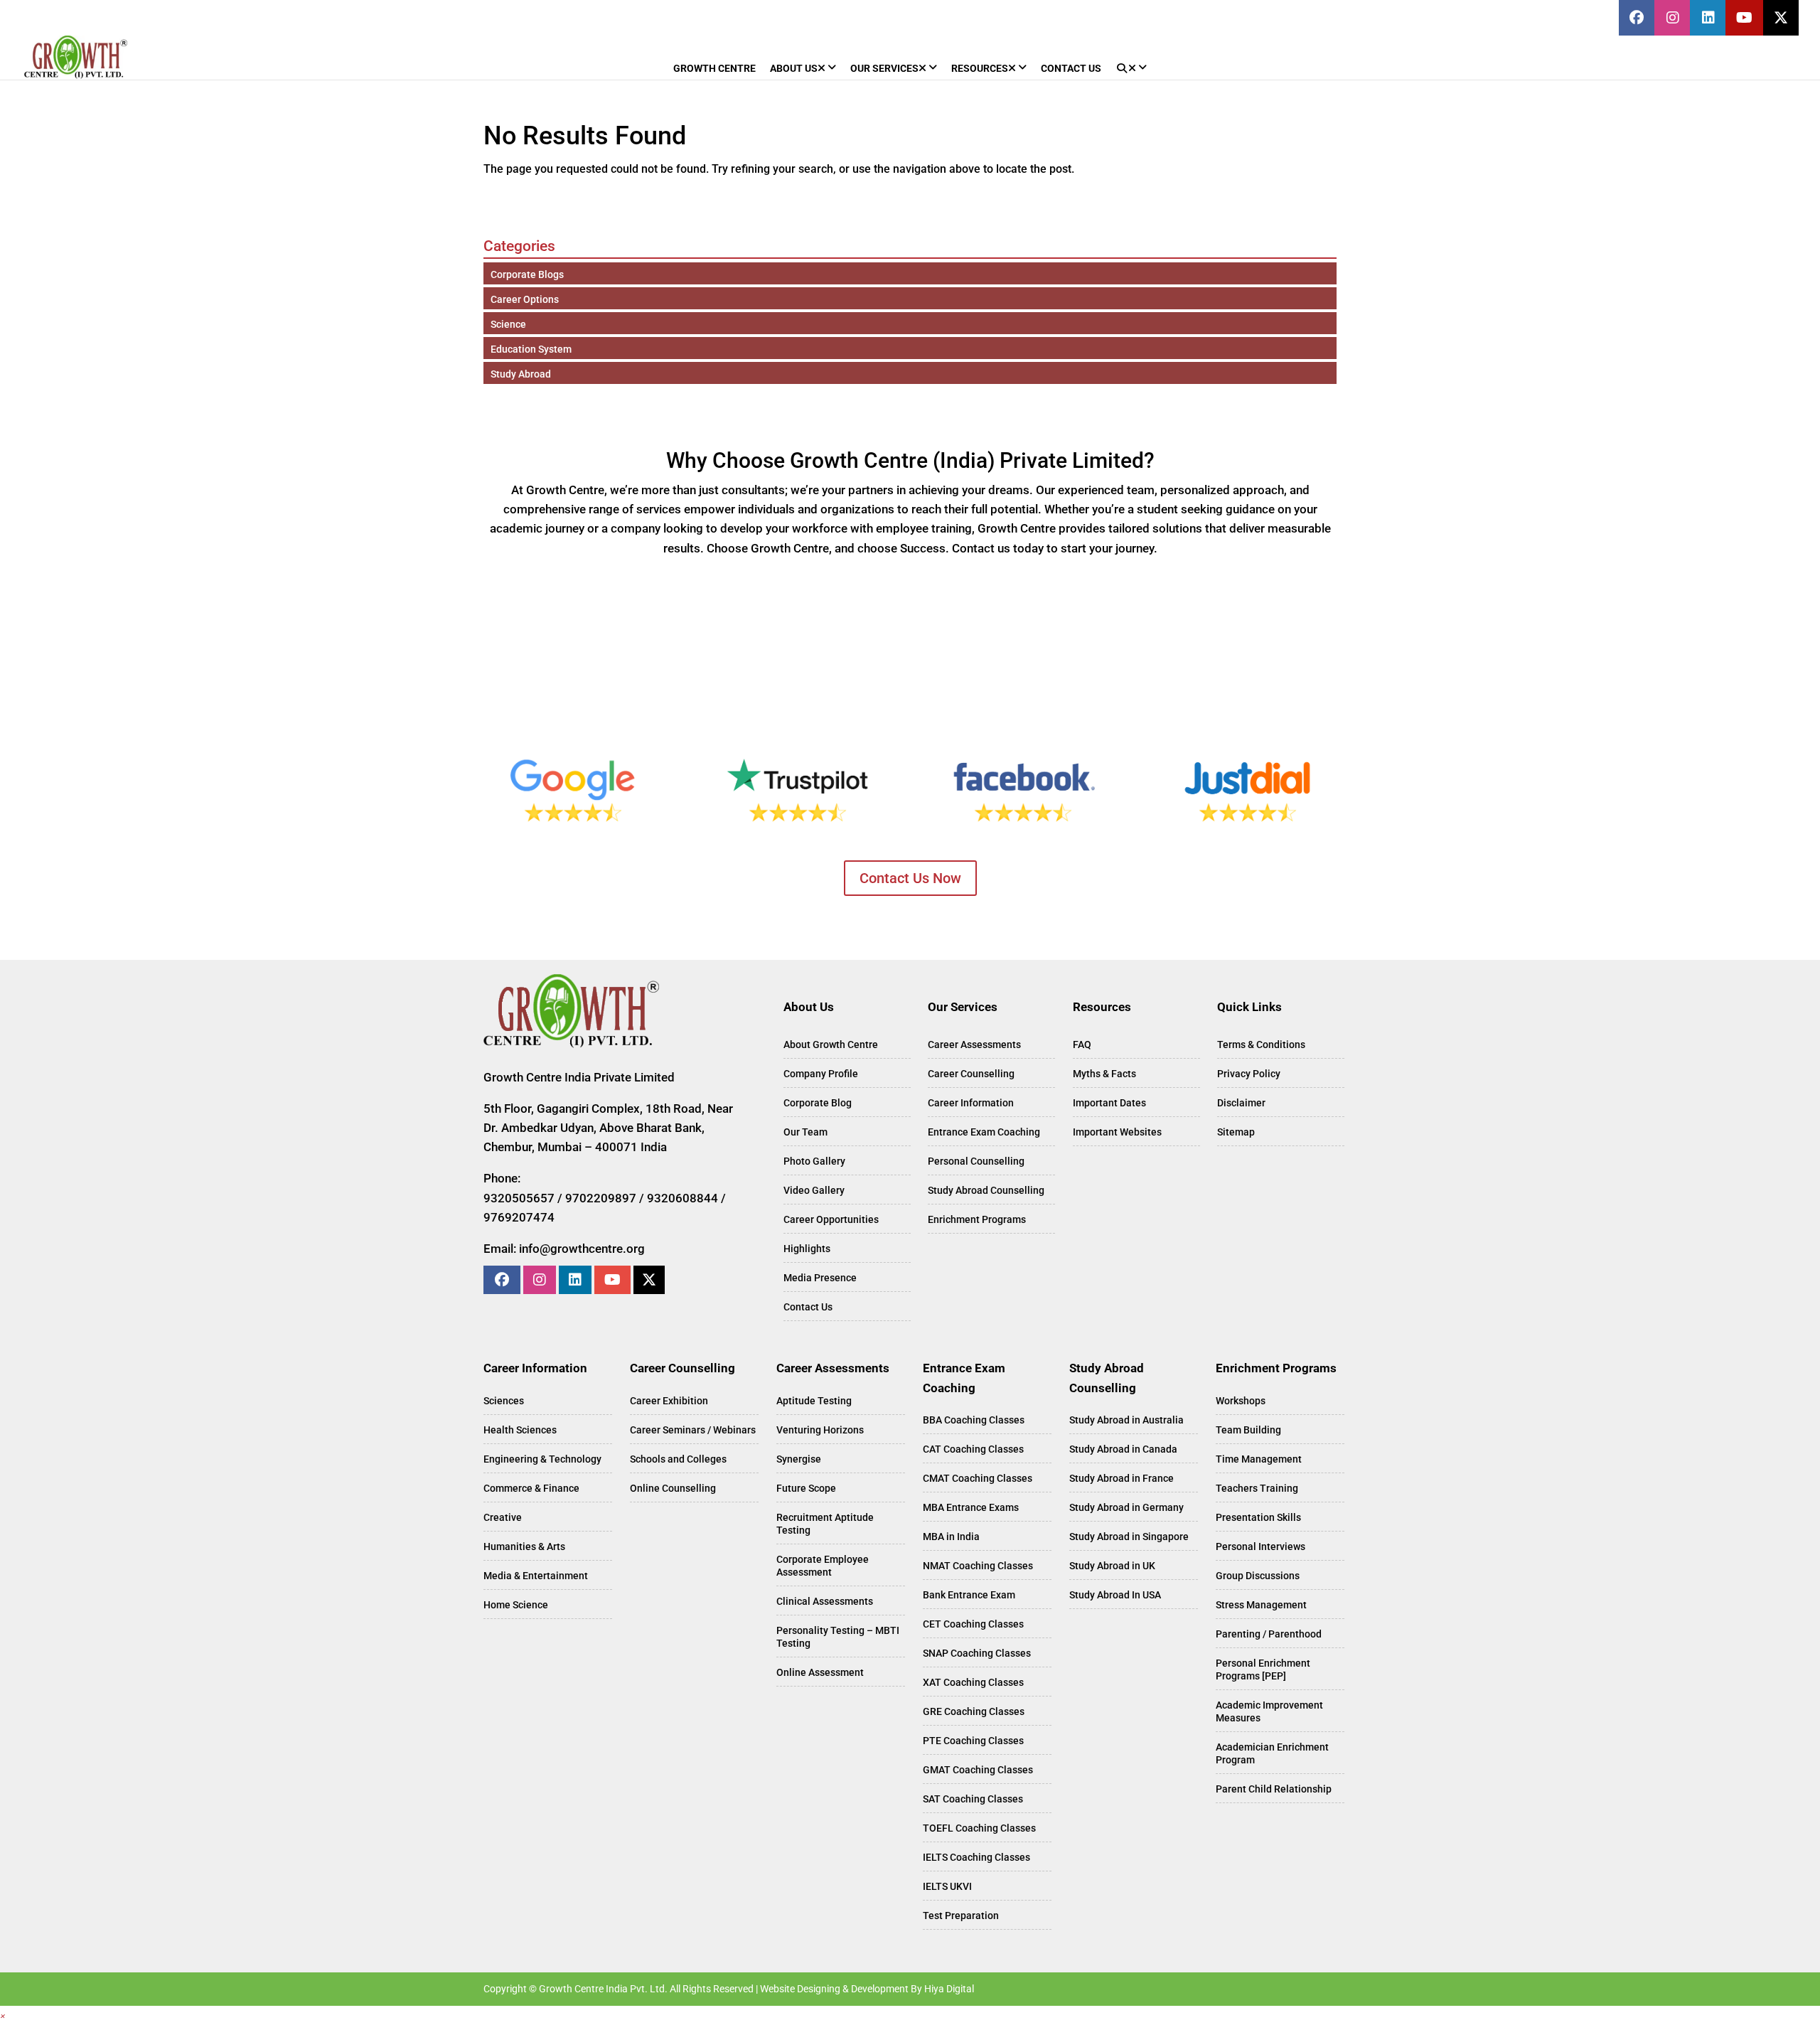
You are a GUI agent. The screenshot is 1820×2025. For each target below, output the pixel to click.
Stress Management (1261, 1605)
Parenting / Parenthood (1269, 1634)
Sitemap (1236, 1132)
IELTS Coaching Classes (976, 1857)
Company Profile (821, 1074)
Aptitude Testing (814, 1401)
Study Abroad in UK (1112, 1566)
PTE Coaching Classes (973, 1741)
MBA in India (951, 1537)
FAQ (1082, 1044)
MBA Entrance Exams (971, 1507)
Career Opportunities (831, 1219)
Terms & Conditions (1261, 1044)
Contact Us (808, 1307)
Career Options (525, 299)
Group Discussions (1258, 1576)
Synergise (799, 1459)
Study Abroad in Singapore (1129, 1537)
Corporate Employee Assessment (823, 1566)
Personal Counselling (976, 1161)
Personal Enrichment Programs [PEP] (1263, 1669)
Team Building (1248, 1430)
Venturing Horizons (820, 1430)
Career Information (971, 1103)
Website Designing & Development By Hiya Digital (867, 1989)
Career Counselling (971, 1074)
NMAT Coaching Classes (978, 1566)
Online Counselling (673, 1488)
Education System (531, 349)
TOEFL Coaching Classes (979, 1828)
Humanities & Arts (524, 1546)
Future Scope (806, 1488)
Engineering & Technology (542, 1459)
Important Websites (1117, 1132)
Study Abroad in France (1122, 1478)
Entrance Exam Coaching (984, 1132)
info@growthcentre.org (582, 1249)
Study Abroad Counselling (986, 1190)
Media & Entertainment (536, 1576)
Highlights (807, 1249)
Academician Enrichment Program (1272, 1753)
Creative (503, 1517)
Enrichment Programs (977, 1219)
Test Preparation (961, 1916)
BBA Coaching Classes (974, 1420)
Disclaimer (1241, 1103)
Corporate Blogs (527, 274)
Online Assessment (820, 1672)
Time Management (1259, 1459)
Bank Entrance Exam (969, 1595)
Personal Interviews (1260, 1546)
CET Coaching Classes (973, 1624)
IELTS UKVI (947, 1886)
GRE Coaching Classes (974, 1711)
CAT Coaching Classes (973, 1449)
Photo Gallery (814, 1161)
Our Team (805, 1132)
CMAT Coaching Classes (978, 1478)
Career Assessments (974, 1044)
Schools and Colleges (678, 1459)
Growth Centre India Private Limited (579, 1077)
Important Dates (1109, 1103)
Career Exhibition (669, 1401)
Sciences (504, 1401)
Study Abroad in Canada (1123, 1449)
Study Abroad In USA (1115, 1595)
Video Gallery (814, 1190)
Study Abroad (521, 374)
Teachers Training (1257, 1488)
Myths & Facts (1104, 1074)
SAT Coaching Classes (973, 1799)
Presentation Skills (1258, 1517)
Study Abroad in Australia (1126, 1420)
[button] (3, 2015)
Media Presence (820, 1278)
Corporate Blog (818, 1103)
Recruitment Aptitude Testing (825, 1524)
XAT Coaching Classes (973, 1682)
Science (508, 324)
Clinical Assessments (825, 1601)
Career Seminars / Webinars (693, 1430)
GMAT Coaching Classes (978, 1770)
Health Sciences (520, 1430)
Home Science (516, 1605)
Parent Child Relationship (1274, 1789)
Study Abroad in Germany (1126, 1507)
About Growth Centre (831, 1044)
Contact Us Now (910, 878)
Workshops (1241, 1401)
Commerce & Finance (531, 1488)
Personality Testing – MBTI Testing (838, 1637)
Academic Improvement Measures (1269, 1711)
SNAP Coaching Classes (977, 1653)
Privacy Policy (1249, 1074)
